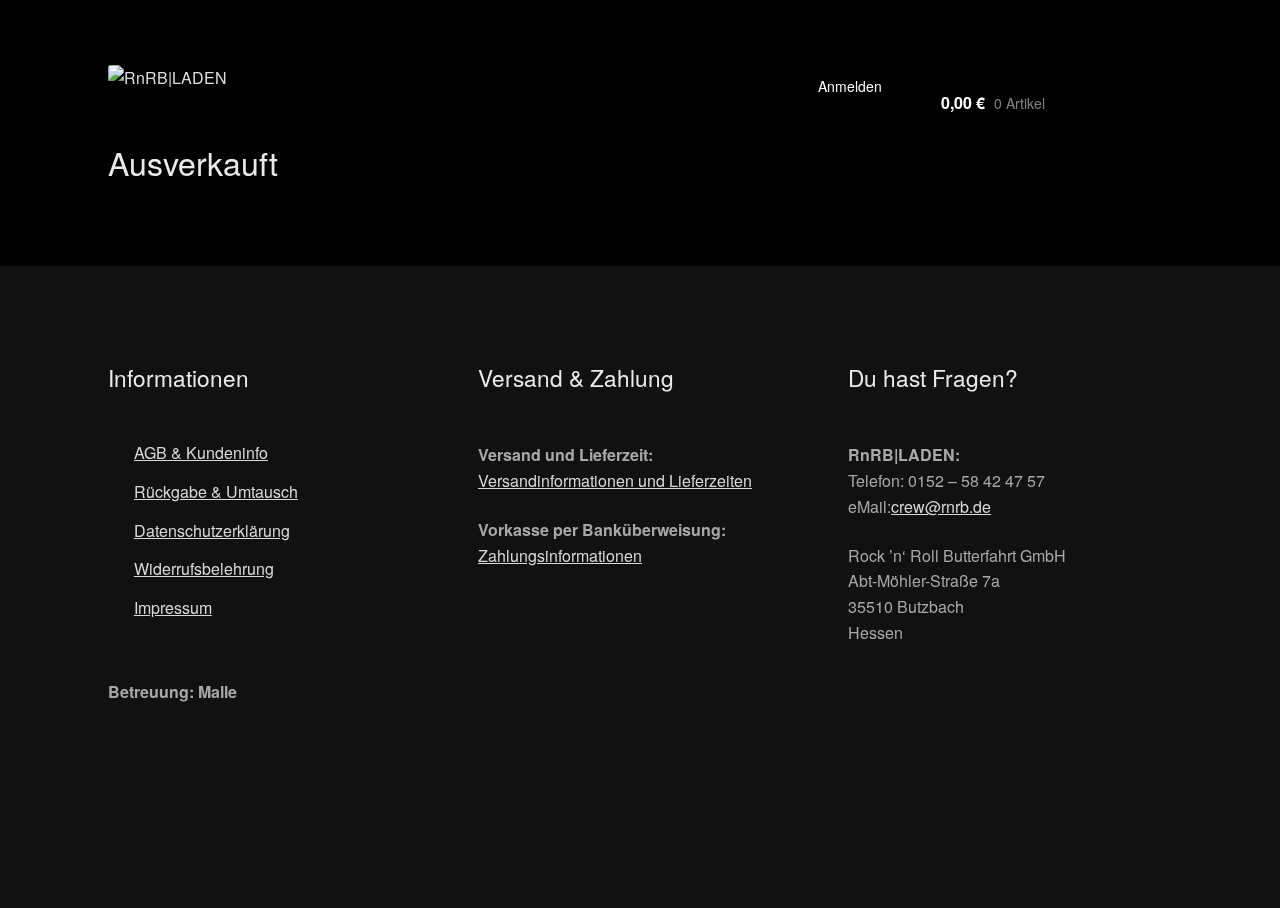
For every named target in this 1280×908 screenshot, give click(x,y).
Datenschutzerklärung (212, 530)
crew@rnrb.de (941, 506)
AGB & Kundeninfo (201, 452)
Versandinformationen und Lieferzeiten (615, 480)
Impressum (173, 607)
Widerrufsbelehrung (204, 568)
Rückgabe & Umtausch (216, 491)
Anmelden (850, 86)
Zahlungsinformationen (560, 555)
